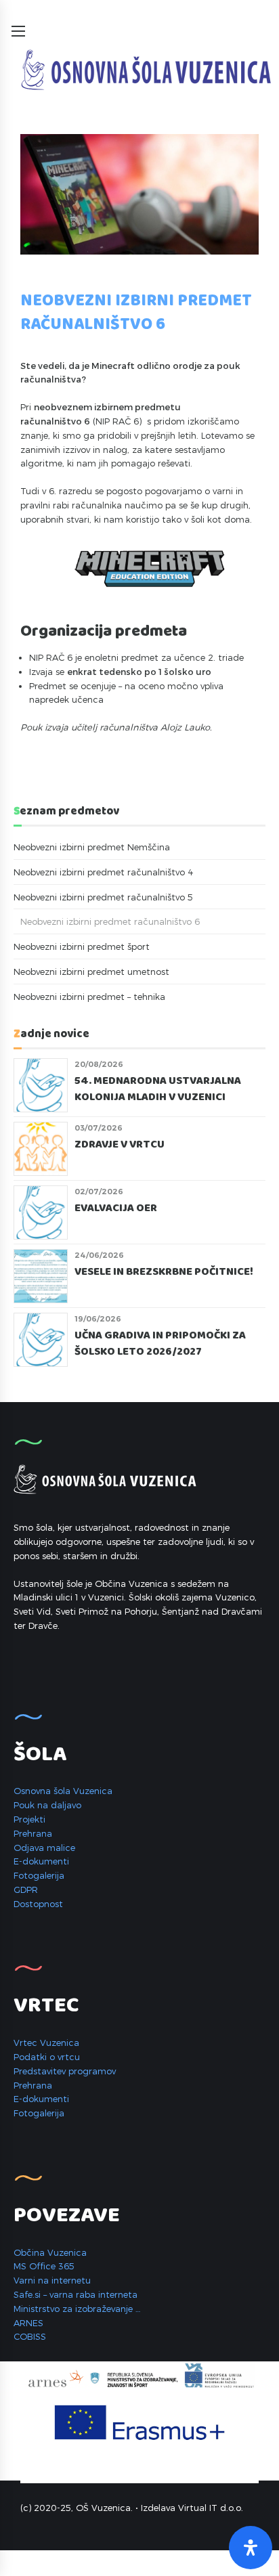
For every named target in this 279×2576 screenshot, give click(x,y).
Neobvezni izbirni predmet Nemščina (92, 847)
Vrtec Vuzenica (46, 2043)
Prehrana (33, 1833)
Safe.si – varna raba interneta (76, 2294)
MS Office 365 (44, 2266)
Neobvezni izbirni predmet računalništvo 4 (104, 872)
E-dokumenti (41, 1861)
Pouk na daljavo (47, 1805)
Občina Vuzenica (50, 2252)
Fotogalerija (39, 1875)
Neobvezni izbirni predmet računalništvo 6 (110, 921)
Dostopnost (38, 1904)
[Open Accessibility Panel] (251, 2548)
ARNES (28, 2323)
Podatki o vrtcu (47, 2057)
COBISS (30, 2336)
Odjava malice (44, 1848)
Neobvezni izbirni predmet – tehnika (89, 997)
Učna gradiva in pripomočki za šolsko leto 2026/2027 (160, 1344)
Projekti (29, 1819)
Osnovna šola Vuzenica (63, 1791)
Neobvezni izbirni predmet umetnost (91, 972)
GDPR (26, 1890)
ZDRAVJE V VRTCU (121, 1145)
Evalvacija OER (116, 1208)
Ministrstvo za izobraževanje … (77, 2309)
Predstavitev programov (65, 2071)
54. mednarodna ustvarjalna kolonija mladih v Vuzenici (158, 1090)
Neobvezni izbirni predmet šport (82, 946)
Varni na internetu (52, 2280)
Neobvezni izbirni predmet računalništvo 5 (103, 897)
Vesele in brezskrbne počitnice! (164, 1272)
